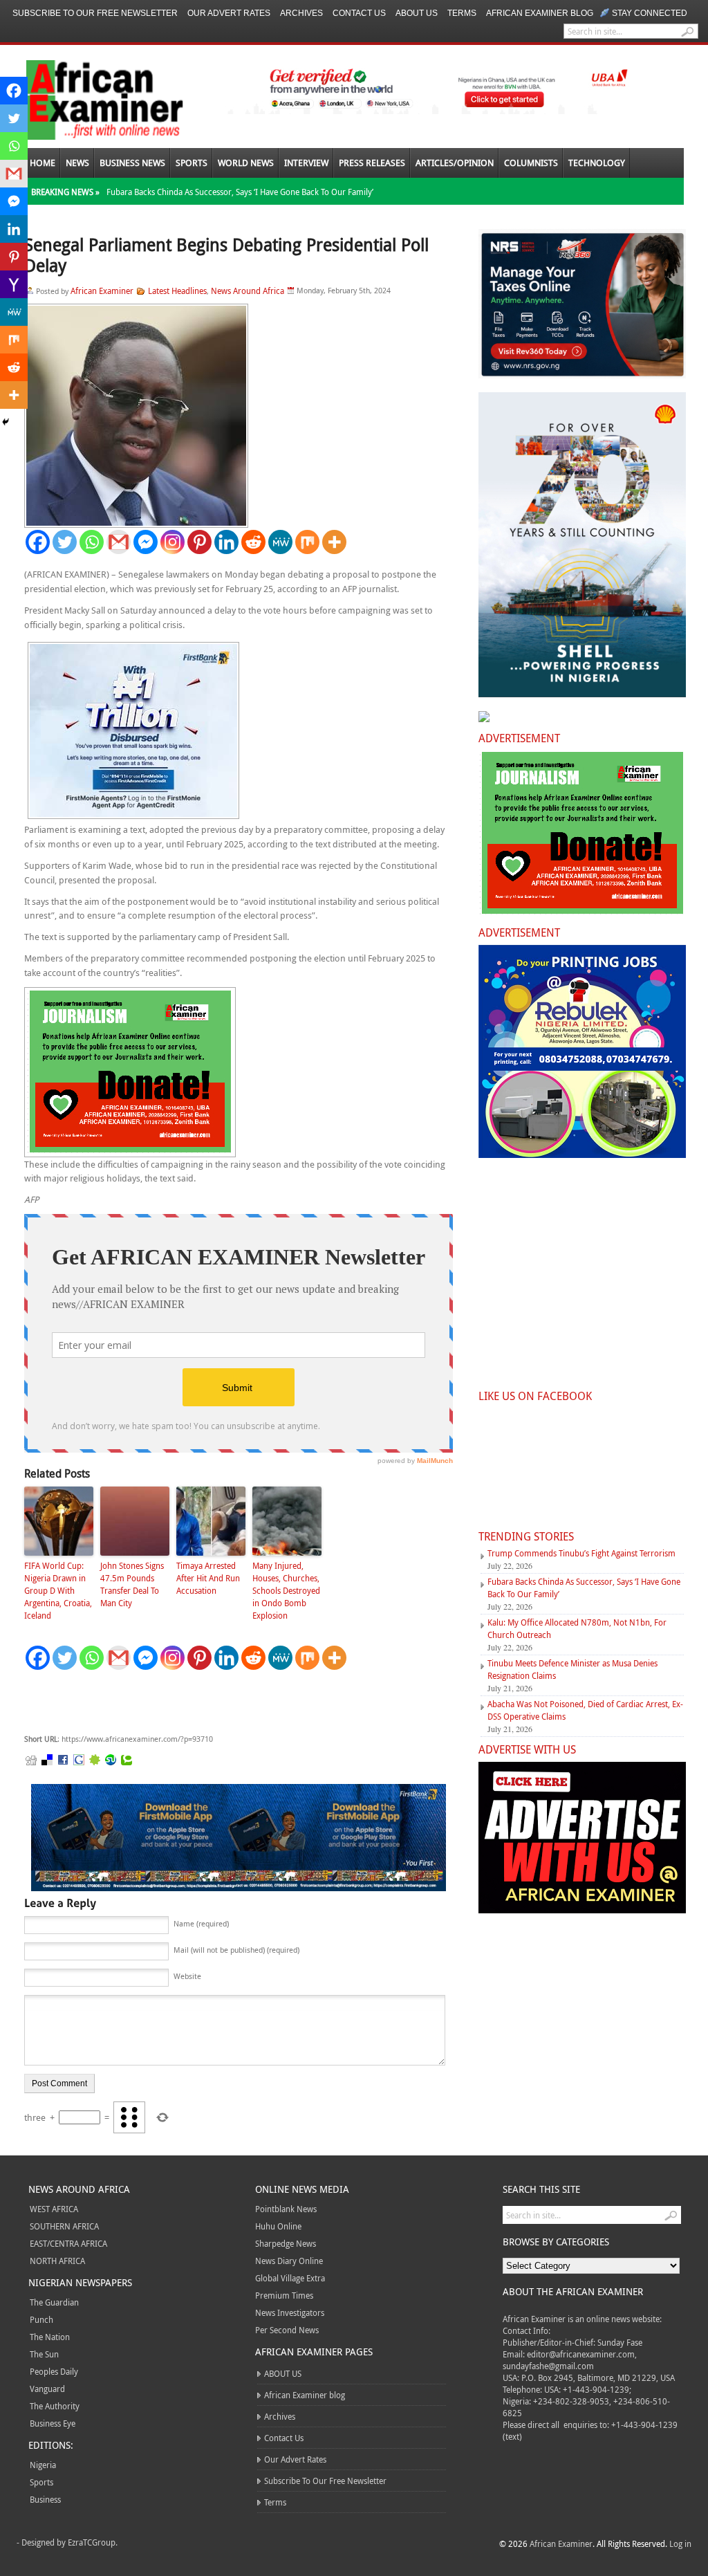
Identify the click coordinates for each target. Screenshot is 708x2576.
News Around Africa (248, 291)
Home (43, 163)
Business (45, 2499)
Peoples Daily (54, 2371)
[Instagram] (173, 542)
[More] (334, 542)
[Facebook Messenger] (146, 542)
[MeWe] (280, 542)
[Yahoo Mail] (14, 284)
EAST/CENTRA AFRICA (68, 2243)
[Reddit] (253, 542)
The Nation (50, 2337)
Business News (132, 163)
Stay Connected (650, 13)
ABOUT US (417, 13)
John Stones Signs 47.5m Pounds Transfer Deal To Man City (132, 1584)
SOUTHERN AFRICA (64, 2226)
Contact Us (359, 13)
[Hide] (6, 422)
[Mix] (307, 542)
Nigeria (43, 2465)
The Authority (55, 2406)
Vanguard (47, 2389)
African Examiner (102, 291)
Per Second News (287, 2330)
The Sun (44, 2354)
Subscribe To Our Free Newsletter (95, 13)
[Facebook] (38, 542)
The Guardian (54, 2302)
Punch (41, 2319)
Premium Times (284, 2295)
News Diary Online (289, 2261)
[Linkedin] (226, 542)
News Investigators (290, 2312)
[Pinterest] (199, 542)
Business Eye (53, 2423)
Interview (306, 163)
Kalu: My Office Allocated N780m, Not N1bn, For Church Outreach (577, 1628)
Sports (192, 163)
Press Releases (372, 163)
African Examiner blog (540, 13)
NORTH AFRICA (57, 2261)
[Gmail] (119, 542)
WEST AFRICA (54, 2209)
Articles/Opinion (455, 163)
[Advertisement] (232, 1702)
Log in (680, 2543)
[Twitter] (65, 542)
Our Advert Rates (229, 13)
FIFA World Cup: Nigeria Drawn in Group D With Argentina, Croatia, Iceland (58, 1590)
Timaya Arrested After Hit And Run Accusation (208, 1578)
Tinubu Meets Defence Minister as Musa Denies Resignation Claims (572, 1669)
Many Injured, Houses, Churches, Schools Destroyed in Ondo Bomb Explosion (286, 1590)
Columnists (531, 163)
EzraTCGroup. (93, 2542)
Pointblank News (286, 2209)
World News (246, 163)
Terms (462, 13)
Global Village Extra (290, 2278)
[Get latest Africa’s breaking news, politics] (88, 99)
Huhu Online (278, 2226)
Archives (301, 13)
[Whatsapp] (92, 542)
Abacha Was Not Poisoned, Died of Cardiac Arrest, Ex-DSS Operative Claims (585, 1710)
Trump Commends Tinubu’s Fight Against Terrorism (581, 1553)
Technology (597, 163)
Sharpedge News (286, 2243)
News (77, 163)
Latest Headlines (177, 291)
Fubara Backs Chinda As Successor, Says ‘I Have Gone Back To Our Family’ (240, 192)
